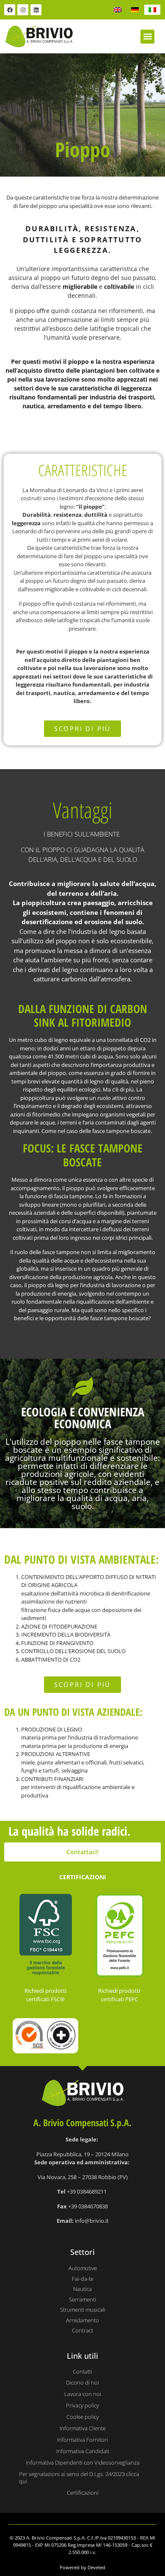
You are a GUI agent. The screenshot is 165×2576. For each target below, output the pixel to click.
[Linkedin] (36, 10)
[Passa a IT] (152, 10)
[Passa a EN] (118, 10)
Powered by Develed (82, 2567)
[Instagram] (23, 10)
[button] (147, 37)
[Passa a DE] (135, 10)
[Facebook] (10, 10)
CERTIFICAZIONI (83, 1877)
